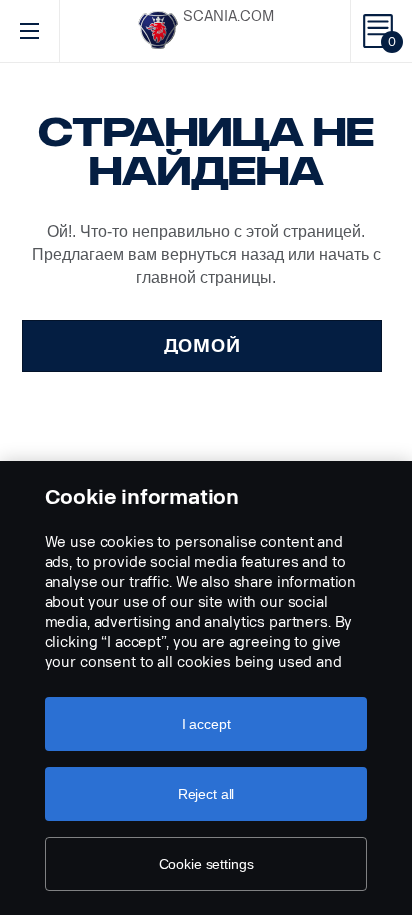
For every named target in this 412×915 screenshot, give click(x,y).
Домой (202, 346)
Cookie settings (206, 864)
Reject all (206, 794)
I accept (206, 724)
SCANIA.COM (228, 16)
